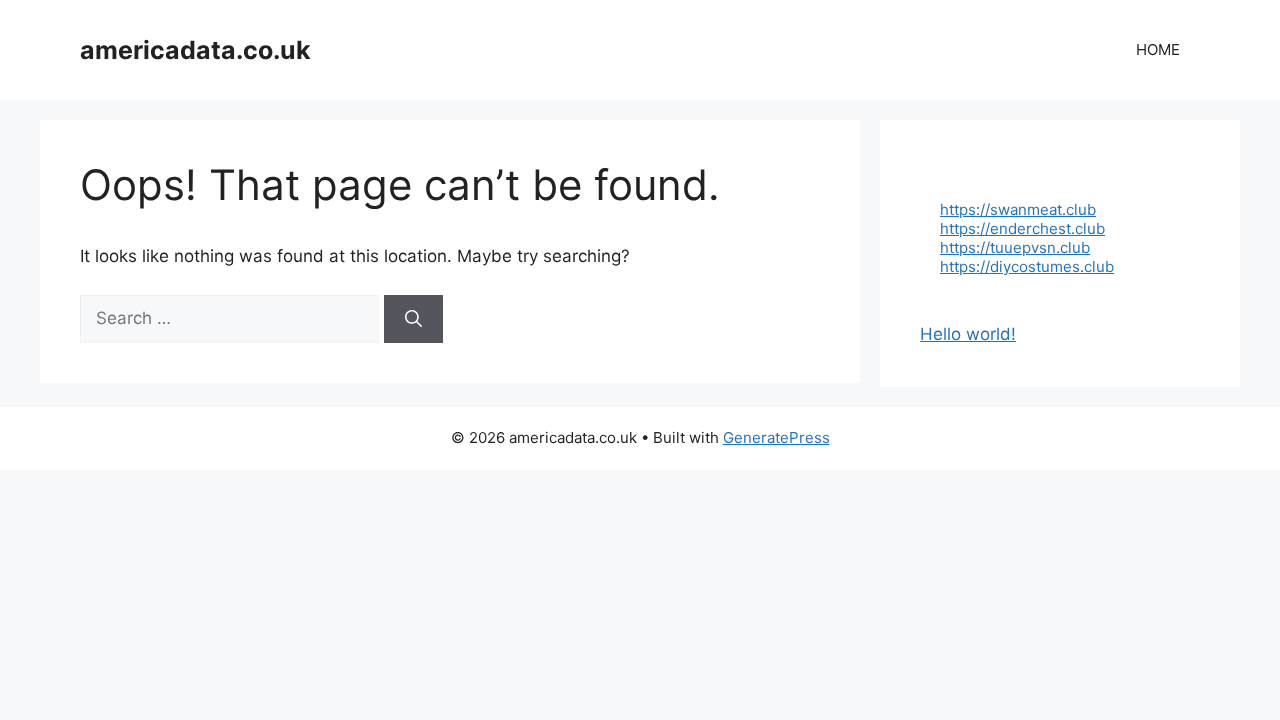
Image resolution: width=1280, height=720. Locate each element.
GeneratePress (776, 437)
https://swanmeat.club (1018, 209)
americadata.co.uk (195, 50)
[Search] (413, 319)
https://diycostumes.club (1027, 266)
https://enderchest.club (1022, 228)
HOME (1158, 49)
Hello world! (968, 334)
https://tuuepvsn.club (1015, 247)
